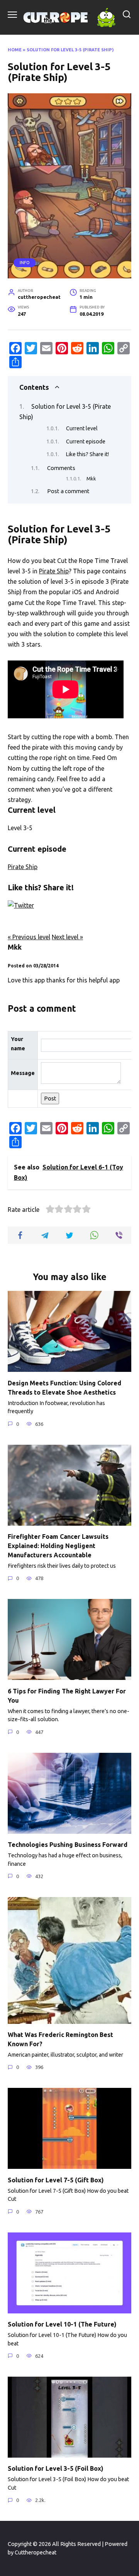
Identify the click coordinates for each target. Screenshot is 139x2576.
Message (23, 1073)
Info (25, 263)
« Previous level (29, 937)
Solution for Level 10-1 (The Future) (62, 2324)
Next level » (67, 937)
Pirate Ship (54, 571)
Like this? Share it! (87, 454)
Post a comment (68, 491)
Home (15, 50)
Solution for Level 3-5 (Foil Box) (56, 2468)
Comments (61, 468)
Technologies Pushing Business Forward (69, 1845)
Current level (82, 428)
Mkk (91, 478)
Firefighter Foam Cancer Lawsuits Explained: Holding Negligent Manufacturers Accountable (58, 1546)
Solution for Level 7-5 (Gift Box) (56, 2180)
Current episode (86, 441)
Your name (18, 1044)
